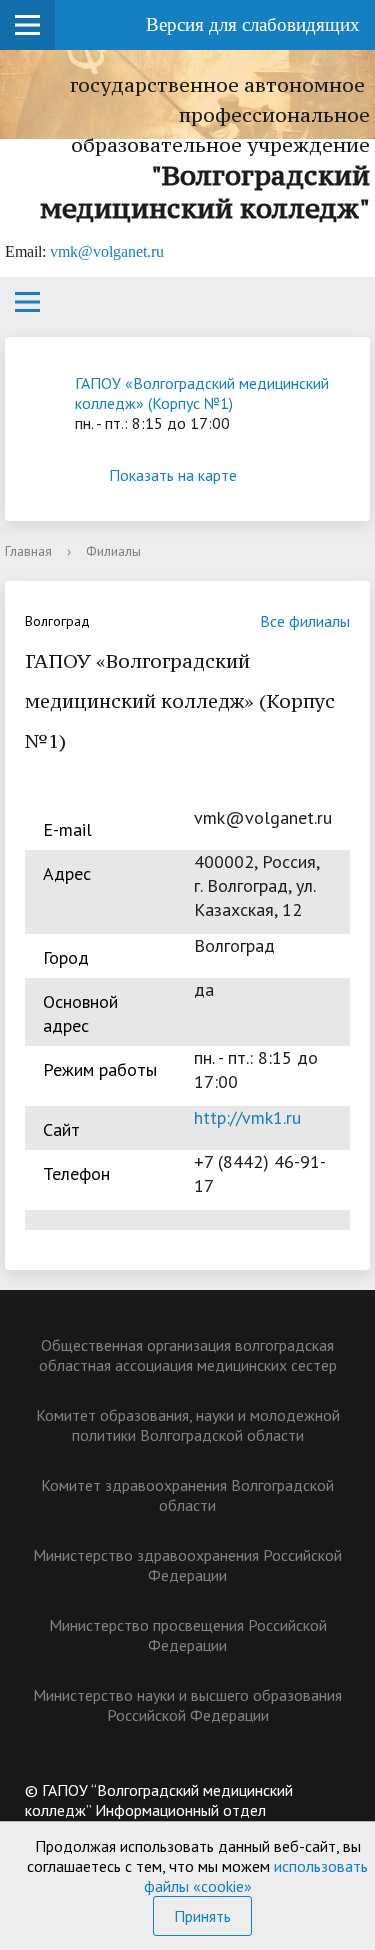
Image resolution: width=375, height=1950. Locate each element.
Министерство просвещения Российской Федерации (188, 1635)
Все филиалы (305, 621)
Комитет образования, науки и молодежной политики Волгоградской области (188, 1425)
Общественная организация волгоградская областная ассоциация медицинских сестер (188, 1355)
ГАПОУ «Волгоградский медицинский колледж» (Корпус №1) (202, 393)
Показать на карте (173, 475)
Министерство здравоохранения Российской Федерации (187, 1565)
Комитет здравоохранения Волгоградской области (187, 1495)
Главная (28, 551)
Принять (202, 1916)
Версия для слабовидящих (253, 24)
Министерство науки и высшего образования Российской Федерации (187, 1705)
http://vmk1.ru (247, 1117)
